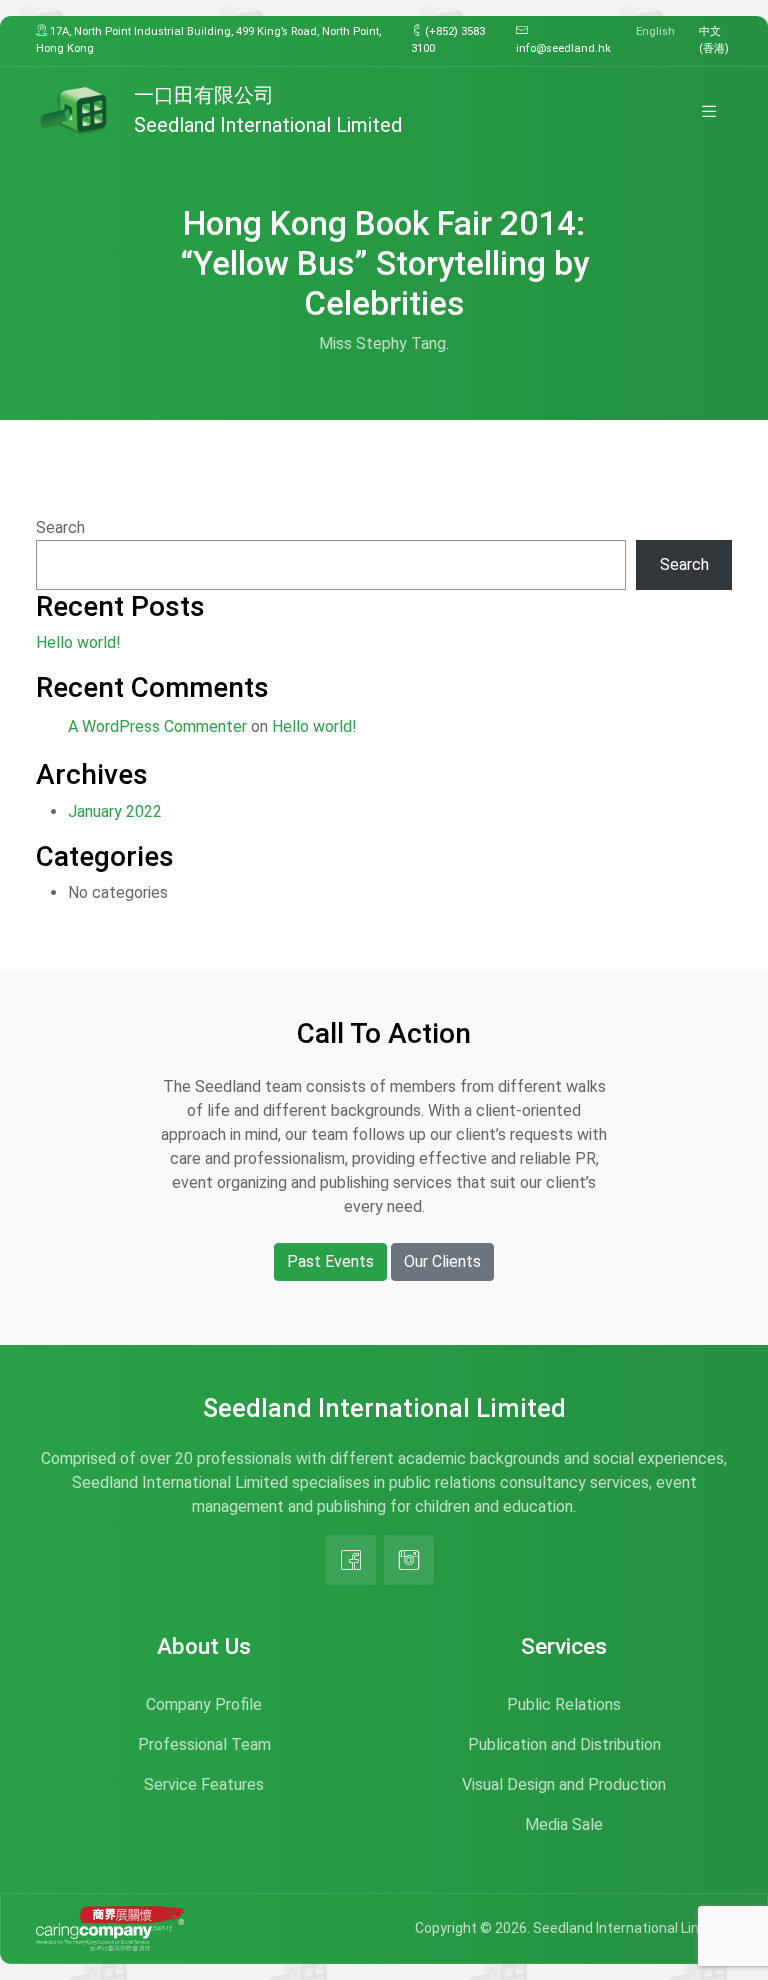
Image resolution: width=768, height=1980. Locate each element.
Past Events (330, 1261)
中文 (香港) (714, 40)
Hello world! (78, 642)
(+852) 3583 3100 (448, 40)
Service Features (204, 1784)
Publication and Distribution (564, 1744)
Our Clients (442, 1261)
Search (60, 527)
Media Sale (564, 1824)
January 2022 (115, 811)
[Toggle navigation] (709, 111)
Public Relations (564, 1704)
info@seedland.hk (563, 48)
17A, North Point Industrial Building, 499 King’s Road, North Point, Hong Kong (208, 40)
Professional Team (204, 1744)
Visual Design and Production (564, 1784)
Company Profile (204, 1704)
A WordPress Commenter (157, 726)
